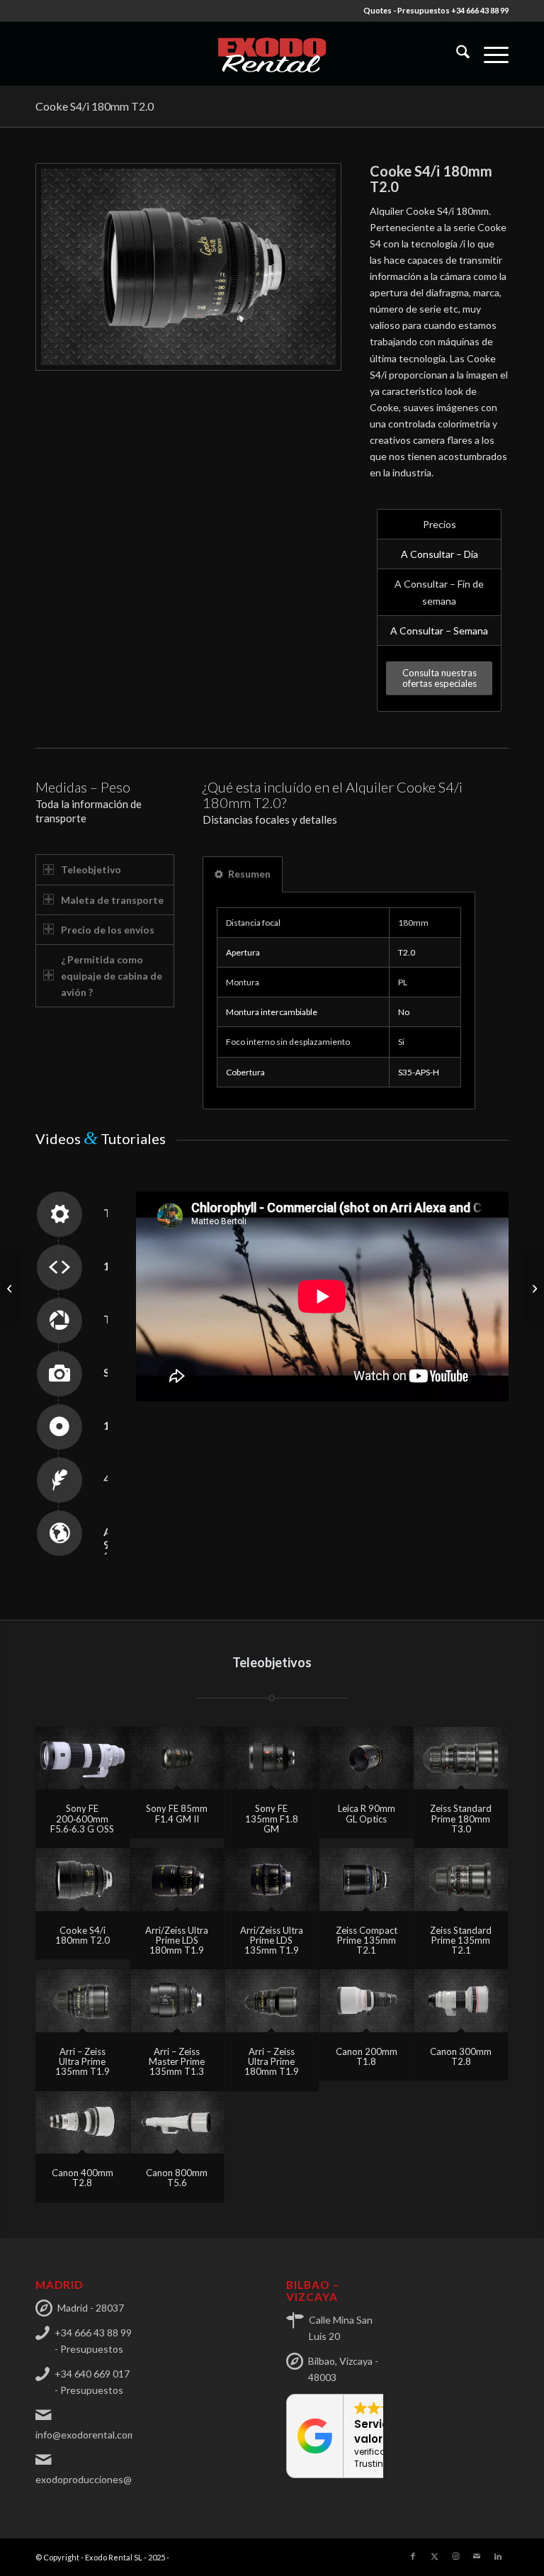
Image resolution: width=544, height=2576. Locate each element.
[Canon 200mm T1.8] (367, 2000)
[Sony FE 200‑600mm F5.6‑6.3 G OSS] (83, 1758)
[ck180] (188, 267)
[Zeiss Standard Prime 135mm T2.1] (461, 1879)
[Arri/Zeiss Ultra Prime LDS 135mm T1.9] (272, 1879)
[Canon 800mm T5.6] (177, 2122)
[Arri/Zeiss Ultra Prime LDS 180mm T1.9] (177, 1879)
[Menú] (489, 54)
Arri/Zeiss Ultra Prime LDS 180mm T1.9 (177, 1941)
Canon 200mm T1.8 (367, 2056)
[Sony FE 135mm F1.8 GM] (272, 1758)
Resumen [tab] (249, 874)
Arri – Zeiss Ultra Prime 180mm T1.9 (272, 2062)
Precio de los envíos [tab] (108, 930)
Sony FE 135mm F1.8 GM (272, 1819)
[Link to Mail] (477, 2556)
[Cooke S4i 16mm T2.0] (11, 1288)
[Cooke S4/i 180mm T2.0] (83, 1879)
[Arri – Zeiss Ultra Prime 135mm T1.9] (83, 2000)
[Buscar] (456, 54)
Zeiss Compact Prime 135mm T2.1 (367, 1941)
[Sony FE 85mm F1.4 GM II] (177, 1758)
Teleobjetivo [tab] (91, 869)
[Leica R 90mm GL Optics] (367, 1758)
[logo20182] (272, 54)
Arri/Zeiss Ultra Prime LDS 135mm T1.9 (272, 1941)
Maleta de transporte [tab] (112, 900)
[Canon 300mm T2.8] (461, 2000)
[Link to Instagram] (455, 2556)
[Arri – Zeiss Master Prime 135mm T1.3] (177, 2000)
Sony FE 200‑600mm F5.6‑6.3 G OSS (82, 1819)
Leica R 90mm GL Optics (367, 1813)
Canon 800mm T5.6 (177, 2178)
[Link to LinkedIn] (498, 2556)
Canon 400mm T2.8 (83, 2178)
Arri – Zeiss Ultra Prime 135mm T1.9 (83, 2062)
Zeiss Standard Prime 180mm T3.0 (461, 1819)
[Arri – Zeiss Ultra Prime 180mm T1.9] (272, 2000)
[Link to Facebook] (413, 2556)
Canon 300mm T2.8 (461, 2056)
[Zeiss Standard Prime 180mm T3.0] (461, 1758)
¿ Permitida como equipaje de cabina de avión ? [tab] (112, 976)
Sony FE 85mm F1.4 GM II (177, 1813)
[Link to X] (434, 2556)
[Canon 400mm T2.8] (83, 2122)
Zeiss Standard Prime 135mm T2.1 (461, 1941)
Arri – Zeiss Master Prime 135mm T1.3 (177, 2062)
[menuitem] (456, 54)
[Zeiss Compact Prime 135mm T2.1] (367, 1879)
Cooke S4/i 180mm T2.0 (95, 106)
